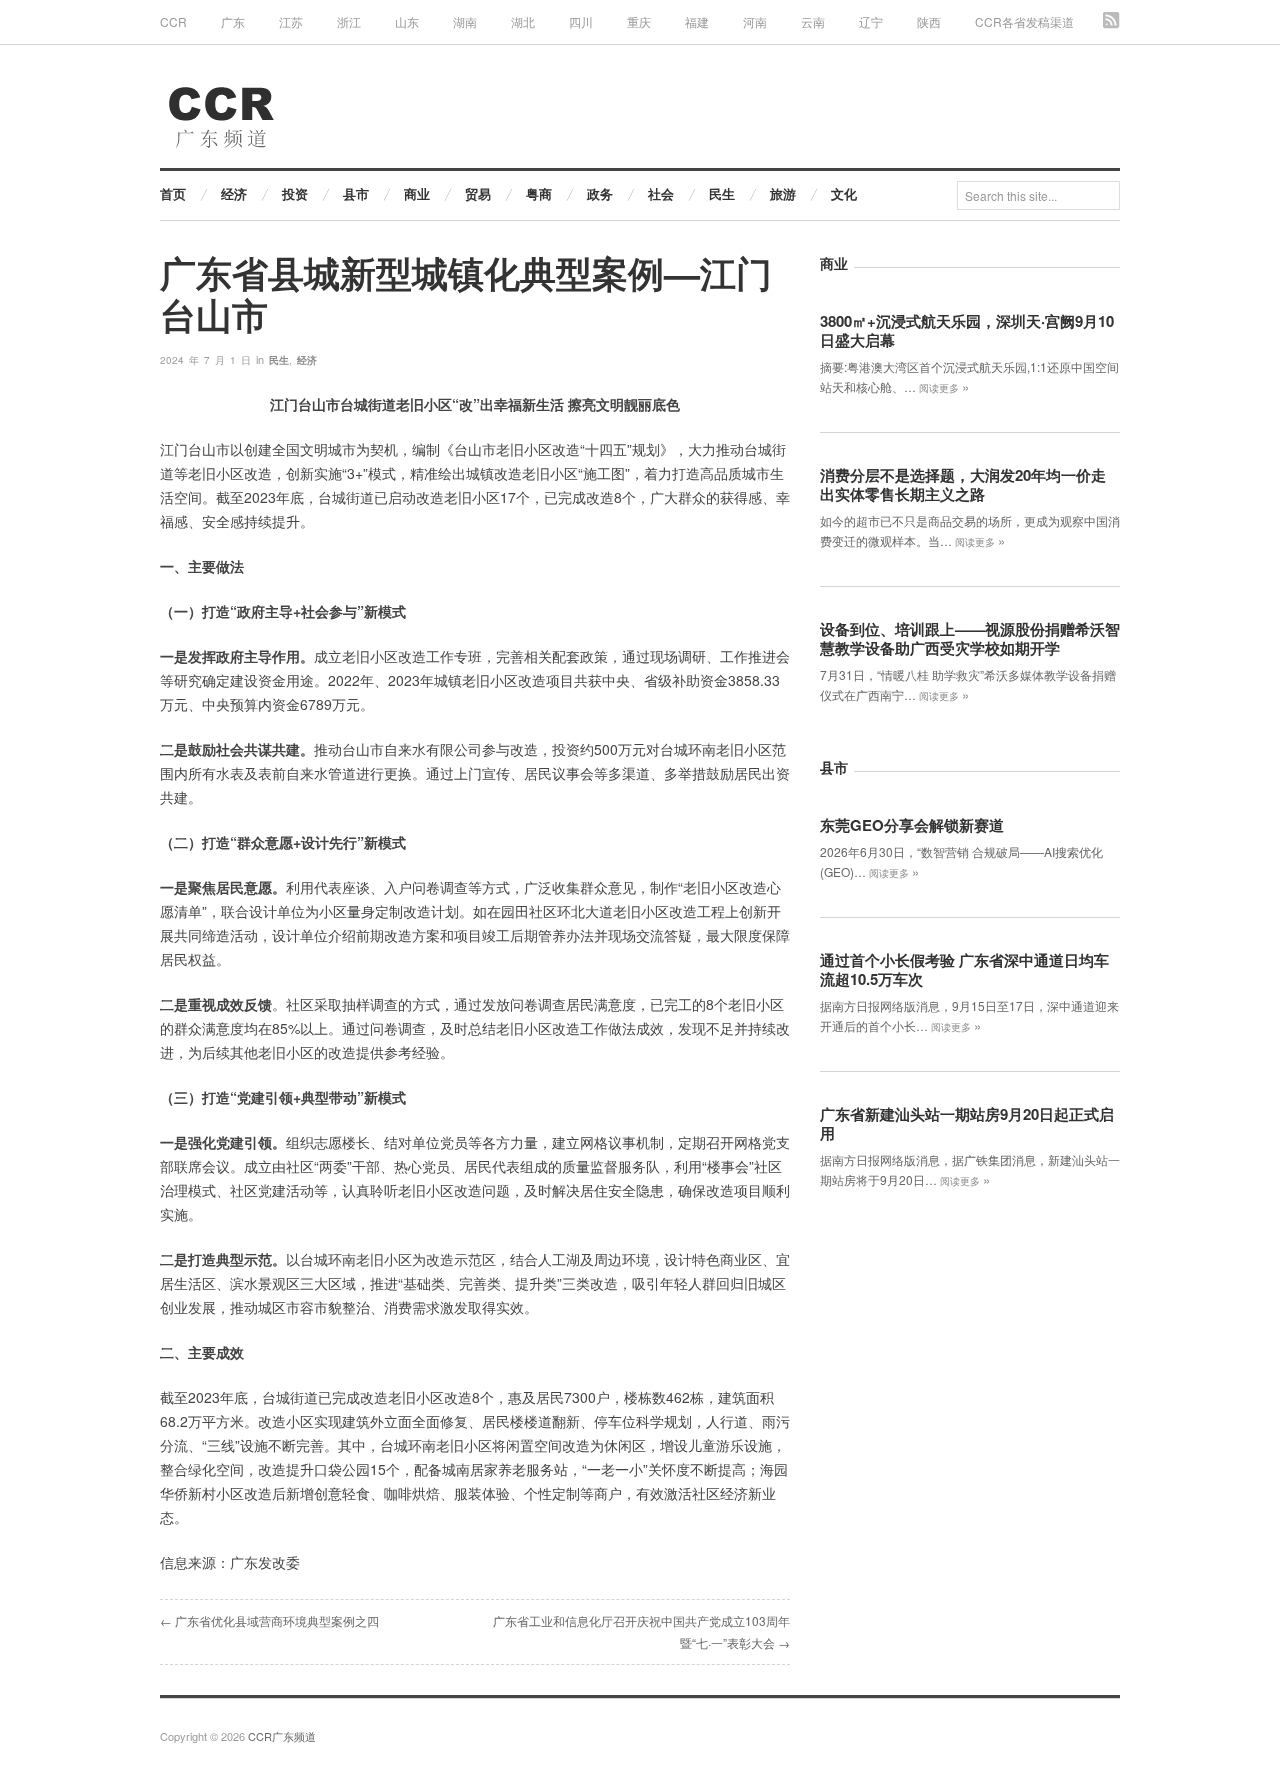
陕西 (929, 21)
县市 (356, 193)
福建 (697, 21)
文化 (844, 193)
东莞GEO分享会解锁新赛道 (912, 825)
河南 (755, 21)
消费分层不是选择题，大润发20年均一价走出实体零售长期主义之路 (963, 484)
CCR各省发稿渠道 (1024, 21)
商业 (417, 193)
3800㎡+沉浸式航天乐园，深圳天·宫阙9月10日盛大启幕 (967, 330)
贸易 (478, 193)
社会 (661, 193)
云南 (813, 21)
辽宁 (871, 21)
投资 (295, 193)
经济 (234, 193)
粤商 (539, 193)
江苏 (291, 21)
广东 (233, 21)
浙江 (349, 21)
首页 (173, 193)
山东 (407, 21)
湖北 (523, 21)
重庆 (639, 21)
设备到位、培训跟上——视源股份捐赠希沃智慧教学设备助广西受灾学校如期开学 (970, 638)
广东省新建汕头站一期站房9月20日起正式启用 (967, 1123)
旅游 (783, 193)
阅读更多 (944, 388)
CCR (173, 21)
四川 (581, 21)
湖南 (465, 21)
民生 (722, 193)
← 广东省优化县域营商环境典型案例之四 (269, 1620)
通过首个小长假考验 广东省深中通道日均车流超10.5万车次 (964, 969)
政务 (600, 193)
